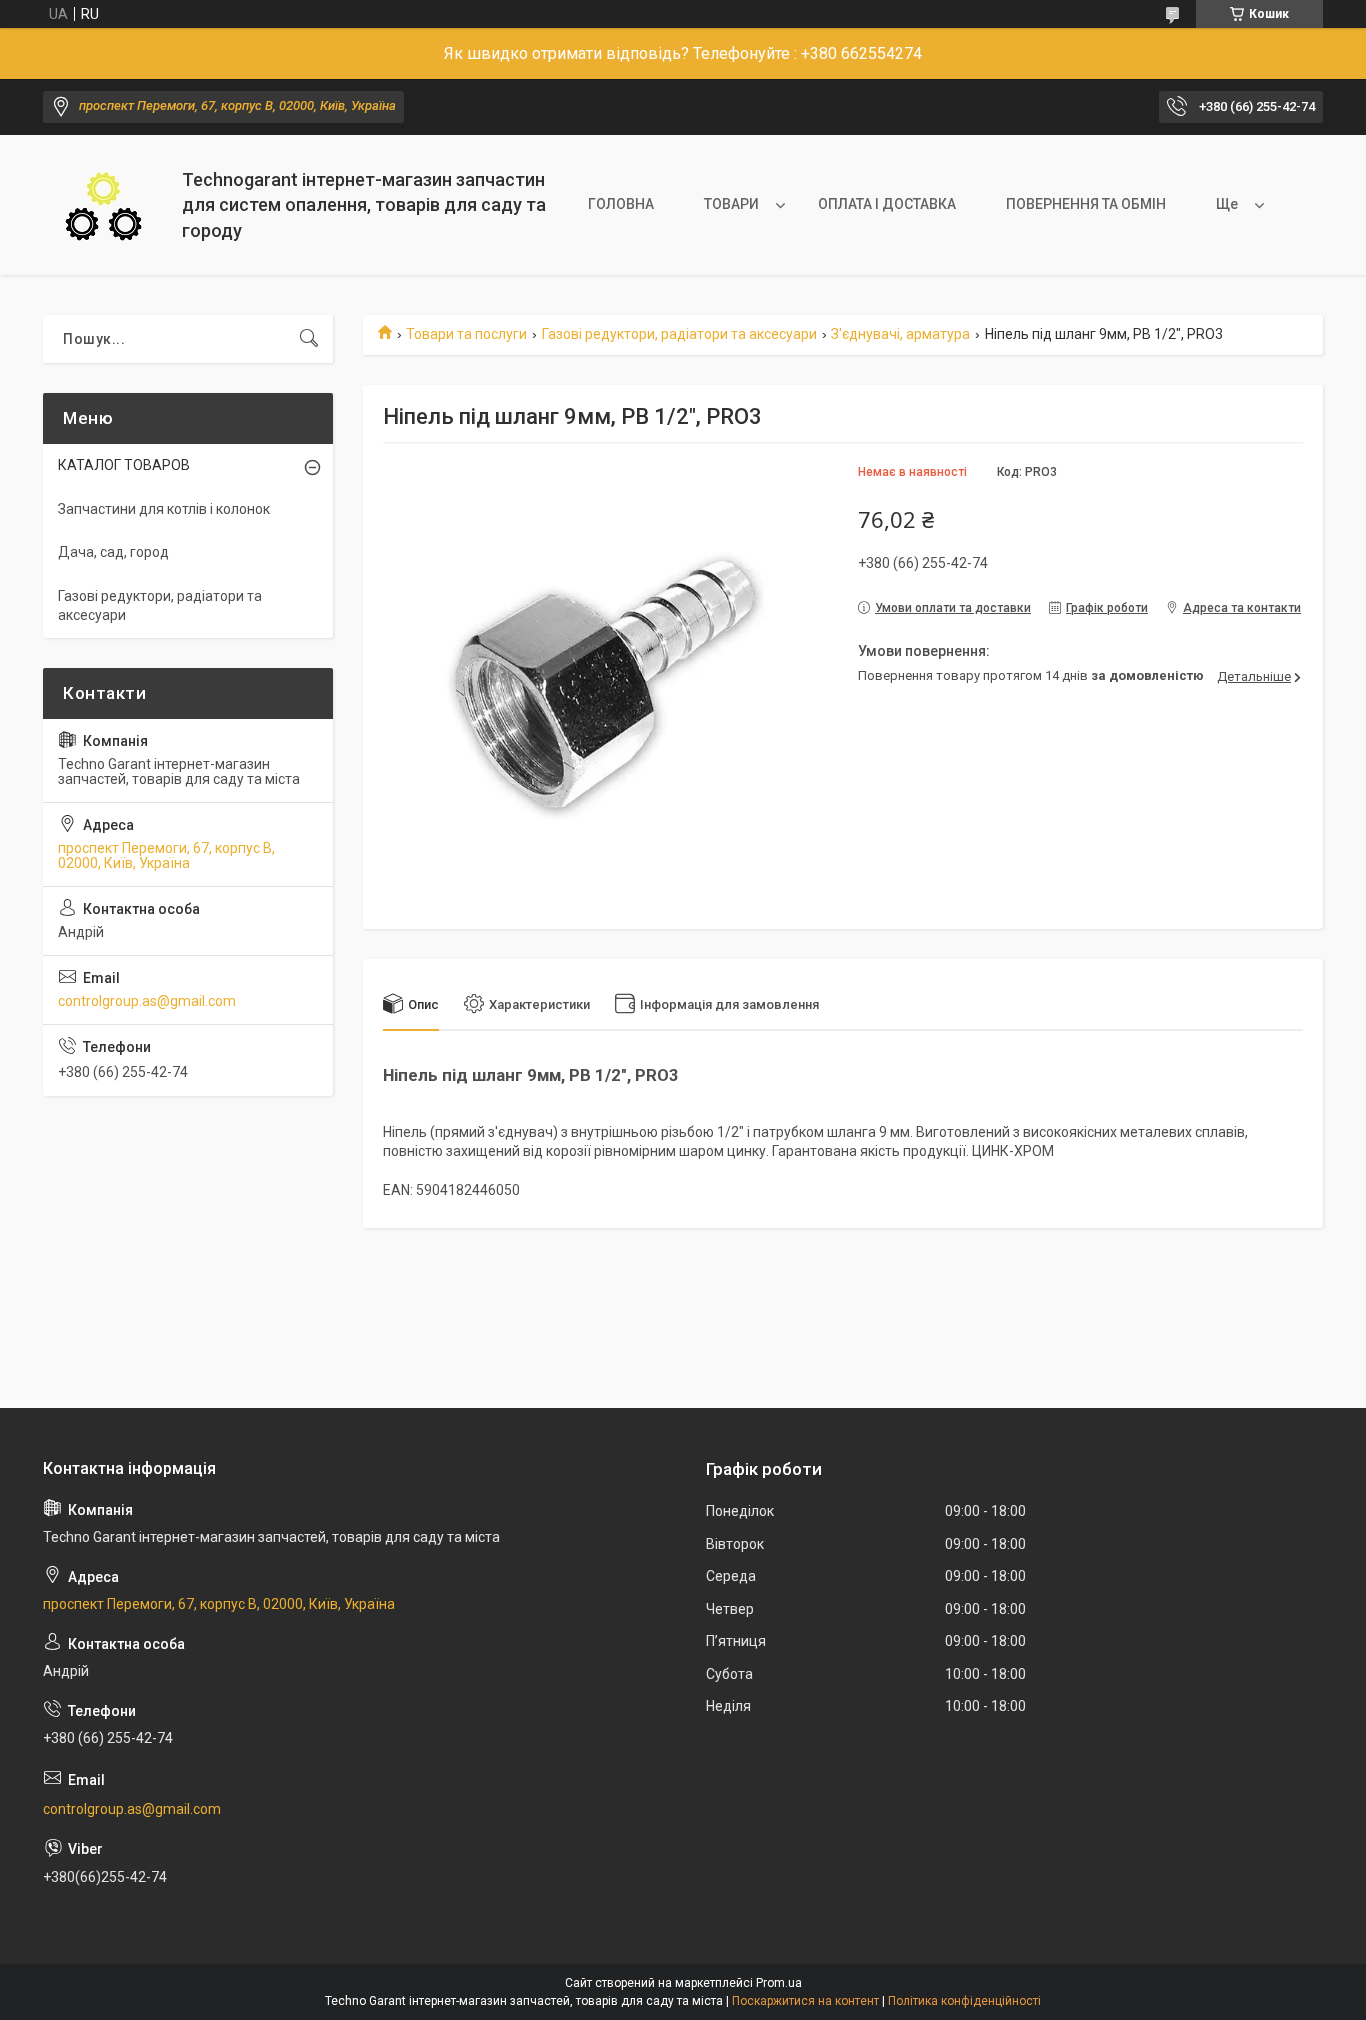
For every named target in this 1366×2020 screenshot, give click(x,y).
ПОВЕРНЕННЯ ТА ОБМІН (1086, 204)
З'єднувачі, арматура (900, 334)
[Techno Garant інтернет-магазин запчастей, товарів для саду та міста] (105, 205)
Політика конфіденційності (964, 2001)
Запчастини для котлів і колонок (164, 509)
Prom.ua (779, 1983)
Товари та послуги (466, 334)
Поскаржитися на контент (805, 2001)
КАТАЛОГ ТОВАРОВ (124, 465)
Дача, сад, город (113, 552)
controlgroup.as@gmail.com (147, 1001)
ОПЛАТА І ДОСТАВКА (887, 204)
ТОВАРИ (731, 204)
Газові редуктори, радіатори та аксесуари (679, 334)
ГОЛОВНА (621, 204)
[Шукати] (309, 339)
